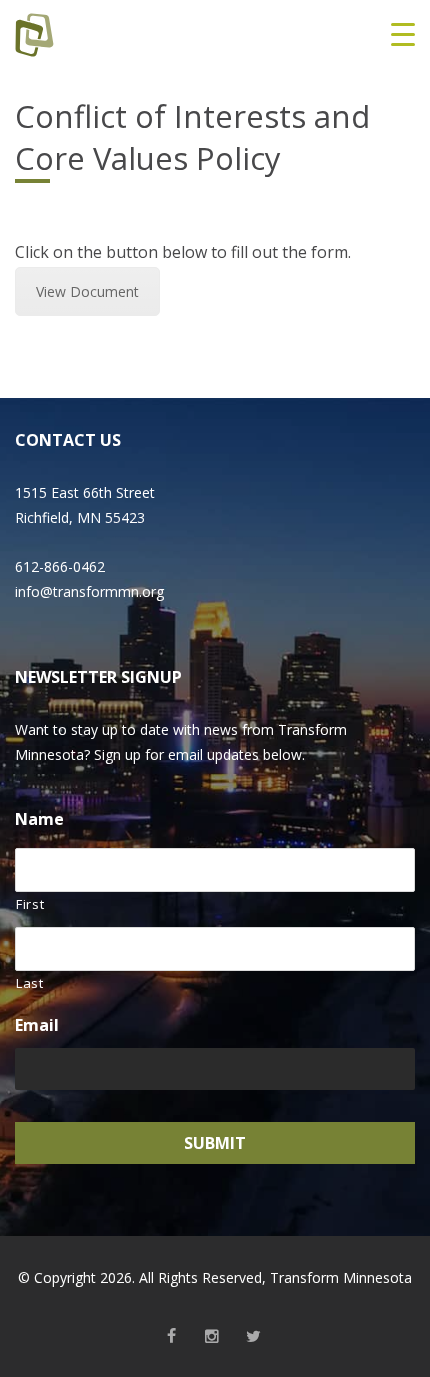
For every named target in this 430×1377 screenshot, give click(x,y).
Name (39, 819)
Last (30, 983)
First (30, 904)
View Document (87, 291)
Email (37, 1025)
